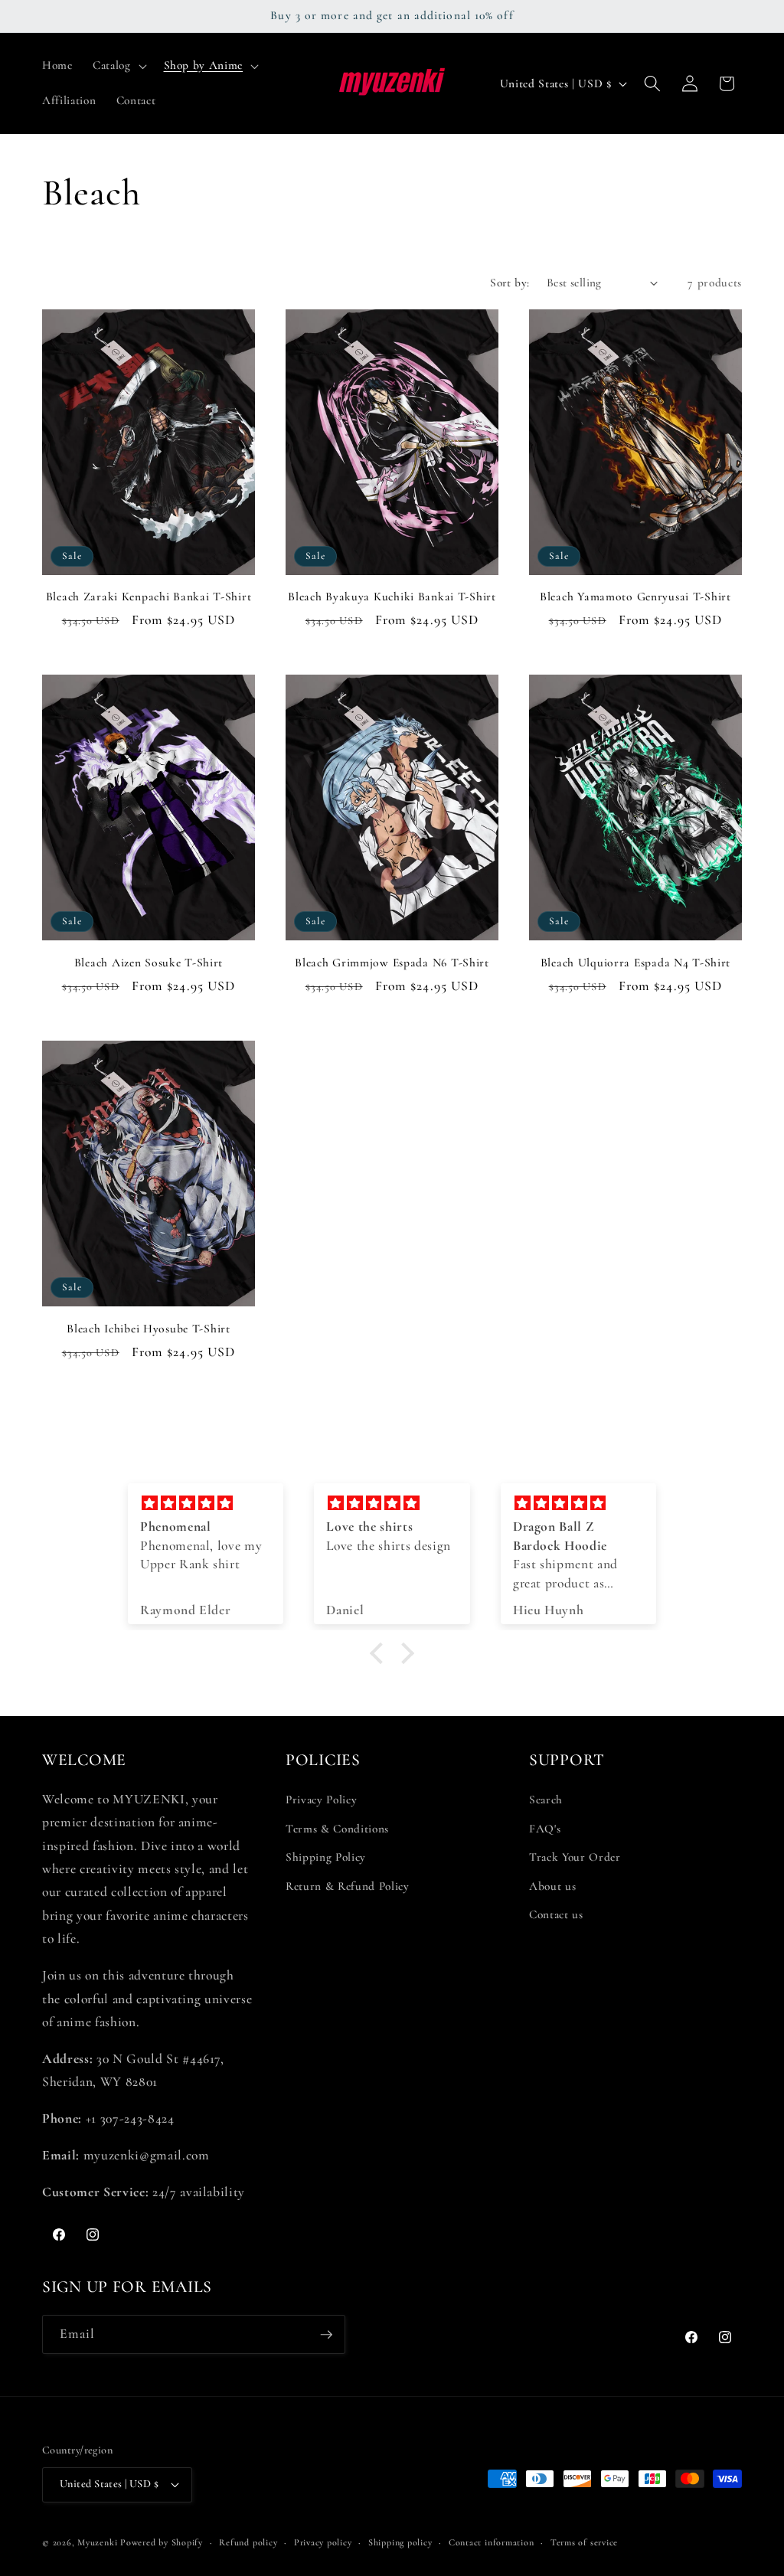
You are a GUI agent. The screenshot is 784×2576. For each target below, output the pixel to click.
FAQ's (545, 1829)
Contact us (556, 1914)
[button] (118, 66)
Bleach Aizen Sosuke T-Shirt (149, 963)
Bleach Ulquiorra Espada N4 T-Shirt (635, 963)
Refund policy (248, 2542)
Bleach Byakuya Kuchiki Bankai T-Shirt (392, 597)
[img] (206, 1504)
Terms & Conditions (337, 1829)
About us (552, 1886)
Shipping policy (400, 2542)
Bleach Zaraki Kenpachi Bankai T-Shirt (149, 597)
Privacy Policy (321, 1800)
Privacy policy (323, 2542)
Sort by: (510, 283)
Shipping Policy (326, 1857)
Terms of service (584, 2542)
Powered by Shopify (162, 2542)
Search (546, 1800)
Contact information (492, 2542)
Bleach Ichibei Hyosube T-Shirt (149, 1329)
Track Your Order (575, 1857)
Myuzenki (97, 2542)
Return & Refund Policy (348, 1886)
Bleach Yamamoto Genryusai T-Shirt (635, 597)
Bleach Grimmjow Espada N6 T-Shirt (392, 963)
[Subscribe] (326, 2335)
